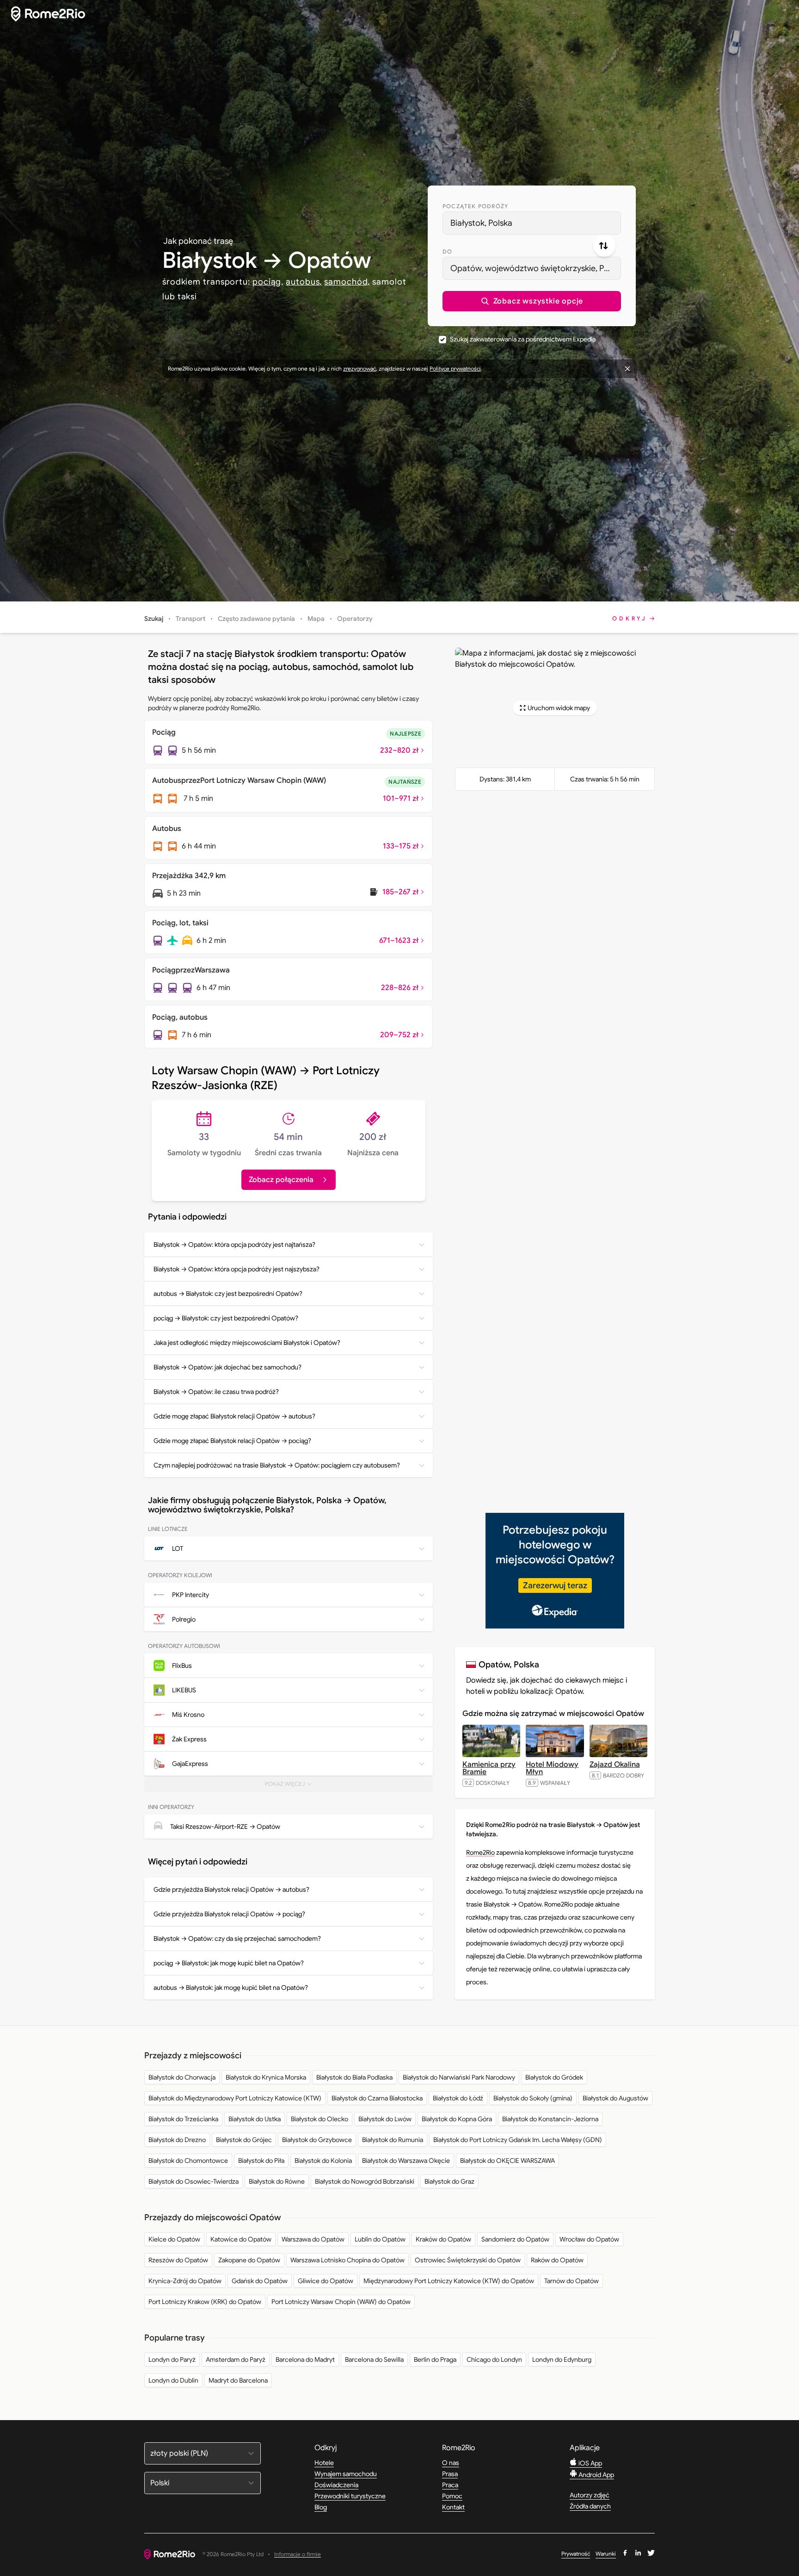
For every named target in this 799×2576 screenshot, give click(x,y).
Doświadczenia (336, 2485)
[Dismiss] (627, 369)
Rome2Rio (480, 1852)
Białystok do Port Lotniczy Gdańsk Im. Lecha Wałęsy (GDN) (518, 2140)
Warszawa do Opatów (313, 2239)
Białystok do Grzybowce (317, 2140)
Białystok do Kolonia (323, 2161)
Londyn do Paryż (172, 2359)
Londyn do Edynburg (562, 2359)
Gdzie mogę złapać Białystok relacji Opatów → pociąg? (232, 1441)
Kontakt (453, 2507)
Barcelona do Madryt (305, 2359)
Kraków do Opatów (443, 2239)
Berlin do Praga (435, 2359)
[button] (532, 301)
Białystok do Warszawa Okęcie (406, 2161)
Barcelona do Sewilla (374, 2359)
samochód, (347, 282)
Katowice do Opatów (241, 2239)
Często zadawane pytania (256, 619)
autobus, (304, 282)
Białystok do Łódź (458, 2098)
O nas (451, 2463)
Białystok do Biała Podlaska (354, 2077)
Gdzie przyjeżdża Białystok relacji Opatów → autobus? (231, 1889)
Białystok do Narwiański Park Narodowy (459, 2077)
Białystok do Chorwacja (182, 2077)
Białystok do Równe (277, 2181)
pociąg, (268, 282)
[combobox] (532, 223)
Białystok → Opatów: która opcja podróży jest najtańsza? (234, 1245)
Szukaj (154, 619)
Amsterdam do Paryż (236, 2359)
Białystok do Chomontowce (188, 2161)
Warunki (606, 2554)
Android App (596, 2475)
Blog (321, 2507)
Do (447, 251)
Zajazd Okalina (615, 1765)
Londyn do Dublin (173, 2380)
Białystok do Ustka (255, 2119)
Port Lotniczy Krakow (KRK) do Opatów (205, 2302)
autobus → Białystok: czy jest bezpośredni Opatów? (228, 1294)
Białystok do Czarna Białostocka (377, 2098)
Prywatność (576, 2554)
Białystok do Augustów (615, 2098)
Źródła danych (590, 2506)
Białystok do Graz (449, 2181)
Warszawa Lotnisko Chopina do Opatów (347, 2260)
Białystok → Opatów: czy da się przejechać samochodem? (237, 1938)
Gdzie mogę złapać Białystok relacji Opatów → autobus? (234, 1416)
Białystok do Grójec (244, 2140)
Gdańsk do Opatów (260, 2281)
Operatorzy (355, 619)
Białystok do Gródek (554, 2077)
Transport (191, 619)
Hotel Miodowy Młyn (552, 1768)
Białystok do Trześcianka (183, 2119)
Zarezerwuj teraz (555, 1585)
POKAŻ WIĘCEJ (292, 1786)
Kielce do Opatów (174, 2239)
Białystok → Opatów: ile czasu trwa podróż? (216, 1392)
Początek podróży (475, 206)
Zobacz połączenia (281, 1180)
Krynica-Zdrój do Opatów (185, 2281)
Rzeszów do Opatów (178, 2260)
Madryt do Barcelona (238, 2380)
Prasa (450, 2474)
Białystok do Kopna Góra (457, 2119)
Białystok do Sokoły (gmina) (533, 2098)
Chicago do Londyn (494, 2359)
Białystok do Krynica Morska (266, 2077)
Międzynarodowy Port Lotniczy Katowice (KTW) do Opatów (449, 2281)
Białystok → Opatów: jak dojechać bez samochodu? (227, 1367)
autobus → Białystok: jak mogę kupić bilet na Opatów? (231, 1988)
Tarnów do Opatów (572, 2281)
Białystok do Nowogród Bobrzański (365, 2181)
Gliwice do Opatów (326, 2281)
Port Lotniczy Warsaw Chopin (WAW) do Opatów (341, 2302)
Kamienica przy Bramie (489, 1768)
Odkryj (630, 618)
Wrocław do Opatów (589, 2239)
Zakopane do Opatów (249, 2260)
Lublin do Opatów (380, 2239)
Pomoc (452, 2496)
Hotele (324, 2463)
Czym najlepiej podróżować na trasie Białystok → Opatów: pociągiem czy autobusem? (277, 1465)
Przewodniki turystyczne (350, 2496)
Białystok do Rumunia (393, 2140)
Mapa (316, 619)
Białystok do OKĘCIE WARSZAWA (507, 2161)
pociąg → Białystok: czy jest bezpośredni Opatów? (226, 1318)
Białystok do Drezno (177, 2140)
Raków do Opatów (557, 2260)
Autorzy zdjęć (590, 2495)
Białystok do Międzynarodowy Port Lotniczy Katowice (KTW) (235, 2098)
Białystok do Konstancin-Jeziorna (550, 2119)
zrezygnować (360, 368)
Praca (450, 2485)
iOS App (590, 2463)
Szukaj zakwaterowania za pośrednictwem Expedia (523, 339)
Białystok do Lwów (385, 2119)
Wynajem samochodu (346, 2474)
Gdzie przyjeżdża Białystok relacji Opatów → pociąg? (229, 1914)
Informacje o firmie (298, 2554)
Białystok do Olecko (320, 2119)
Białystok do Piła (261, 2161)
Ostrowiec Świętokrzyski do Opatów (468, 2260)
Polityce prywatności (455, 368)
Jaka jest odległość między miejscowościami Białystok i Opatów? (247, 1343)
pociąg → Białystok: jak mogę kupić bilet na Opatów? (229, 1963)
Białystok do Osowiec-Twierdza (194, 2181)
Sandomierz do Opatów (515, 2239)
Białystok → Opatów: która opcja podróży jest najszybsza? (237, 1269)
